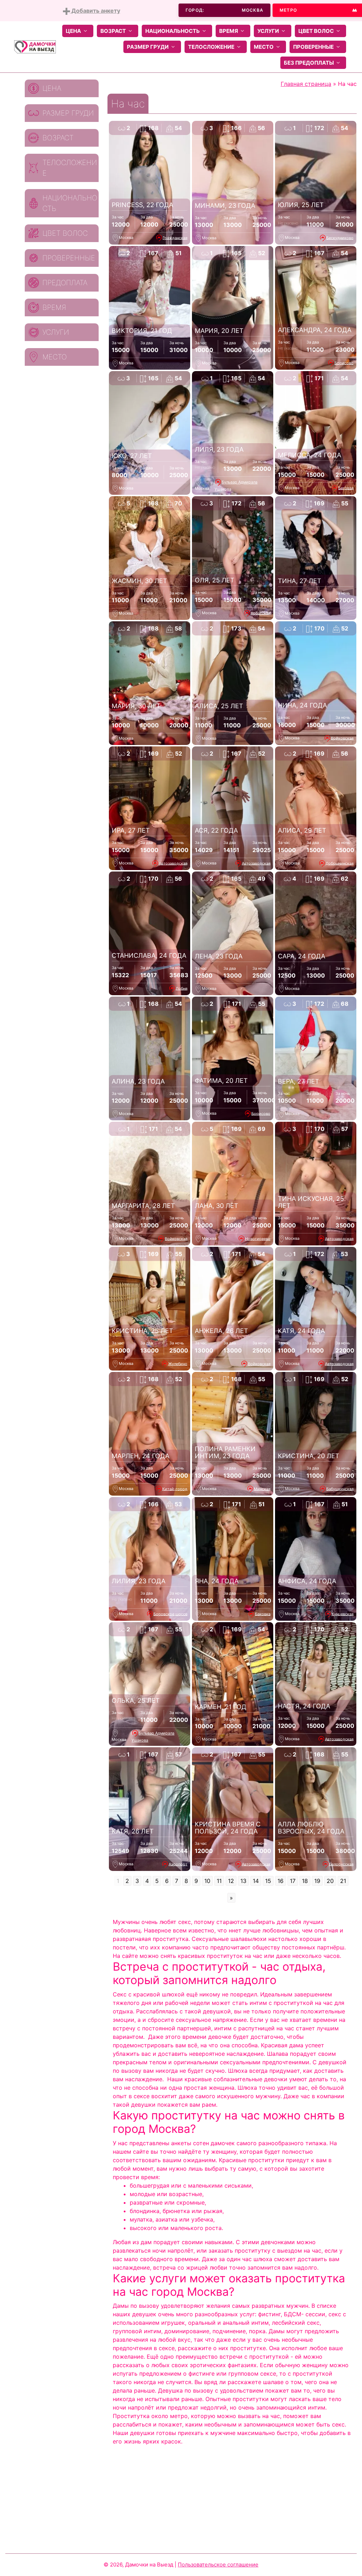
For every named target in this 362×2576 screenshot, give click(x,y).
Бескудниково (340, 237)
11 (219, 1881)
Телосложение (211, 47)
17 (293, 1881)
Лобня (182, 988)
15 (268, 1881)
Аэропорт (178, 1864)
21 (343, 1881)
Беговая (346, 488)
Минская (262, 1489)
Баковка (263, 1614)
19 (317, 1881)
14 (256, 1881)
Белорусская (341, 1864)
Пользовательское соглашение (218, 2565)
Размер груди (148, 47)
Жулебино (178, 1363)
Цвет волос (316, 31)
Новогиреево (258, 1238)
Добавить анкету (95, 11)
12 (231, 1881)
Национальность (173, 31)
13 (243, 1881)
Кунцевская (343, 1614)
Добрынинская (340, 863)
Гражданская (175, 237)
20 (330, 1881)
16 (281, 1881)
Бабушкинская (340, 1489)
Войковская (342, 738)
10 (207, 1881)
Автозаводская (173, 863)
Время (229, 31)
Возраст (113, 31)
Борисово (344, 363)
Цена (73, 31)
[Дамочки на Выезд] (35, 46)
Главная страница (306, 84)
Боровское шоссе (170, 1614)
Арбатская (261, 613)
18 (305, 1881)
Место (264, 47)
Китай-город (175, 1489)
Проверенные (313, 47)
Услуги (268, 31)
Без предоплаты (309, 63)
